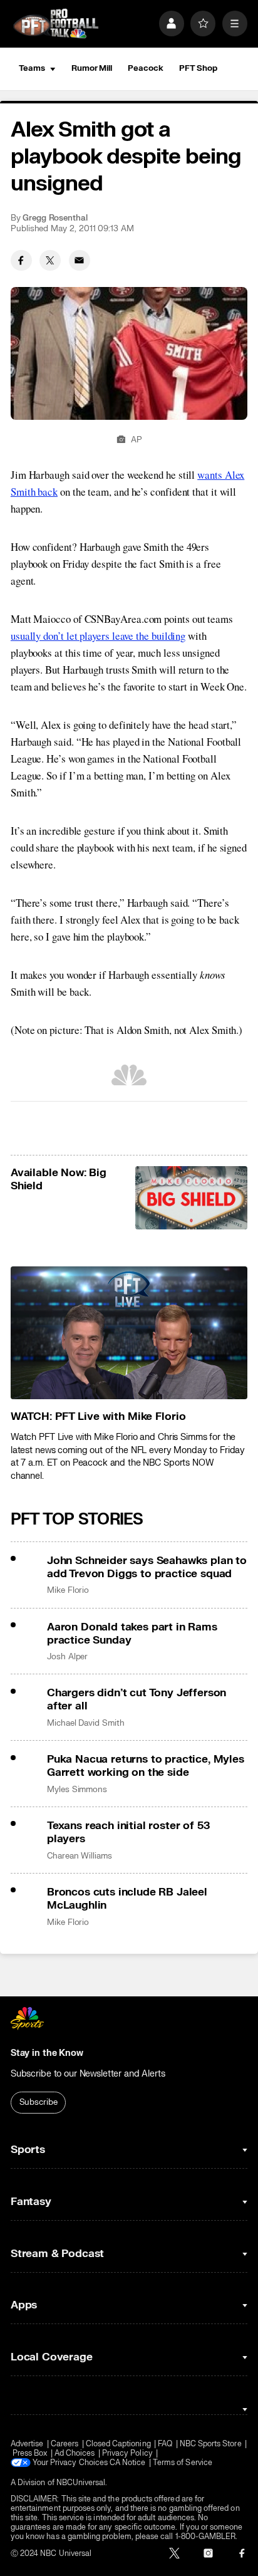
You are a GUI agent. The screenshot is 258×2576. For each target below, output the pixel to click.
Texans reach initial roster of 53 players (128, 1832)
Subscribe (39, 2102)
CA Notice (128, 2463)
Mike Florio (68, 1590)
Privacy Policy (127, 2453)
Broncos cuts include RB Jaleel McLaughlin (127, 1899)
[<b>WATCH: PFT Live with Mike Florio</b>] (129, 1333)
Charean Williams (80, 1856)
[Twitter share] (50, 261)
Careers (64, 2444)
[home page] (56, 24)
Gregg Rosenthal (55, 218)
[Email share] (80, 261)
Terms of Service (183, 2463)
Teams (32, 68)
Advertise (27, 2444)
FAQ (165, 2444)
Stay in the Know (47, 2053)
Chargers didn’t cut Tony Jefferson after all (137, 1699)
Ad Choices (75, 2453)
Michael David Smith (86, 1723)
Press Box (30, 2453)
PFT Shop (198, 68)
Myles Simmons (77, 1790)
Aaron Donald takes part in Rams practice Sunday (132, 1634)
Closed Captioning (118, 2444)
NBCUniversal (81, 2483)
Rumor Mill (92, 68)
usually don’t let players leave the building (98, 636)
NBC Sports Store (211, 2444)
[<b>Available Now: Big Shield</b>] (192, 1198)
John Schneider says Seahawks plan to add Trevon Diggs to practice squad (147, 1567)
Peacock (145, 68)
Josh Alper (67, 1657)
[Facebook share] (21, 261)
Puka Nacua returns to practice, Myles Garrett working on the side (146, 1766)
